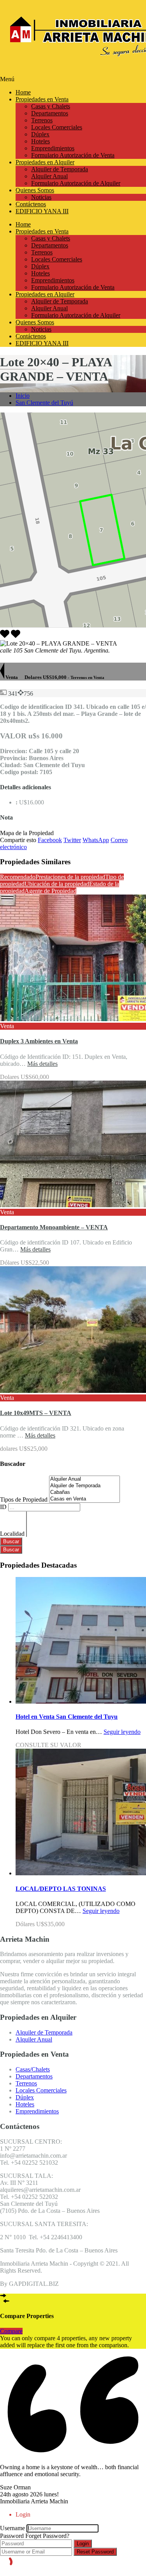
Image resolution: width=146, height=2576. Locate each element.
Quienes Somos (35, 190)
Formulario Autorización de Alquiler (76, 183)
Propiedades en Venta (42, 99)
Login (83, 2544)
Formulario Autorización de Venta (73, 155)
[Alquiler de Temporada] (84, 1486)
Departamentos (50, 113)
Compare (11, 2331)
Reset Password (95, 2552)
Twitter (72, 840)
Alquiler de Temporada (60, 169)
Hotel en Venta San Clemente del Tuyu (67, 1717)
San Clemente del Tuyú (44, 403)
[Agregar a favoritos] (16, 636)
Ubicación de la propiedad (57, 884)
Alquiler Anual (49, 176)
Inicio (23, 396)
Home (23, 92)
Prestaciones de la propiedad (70, 877)
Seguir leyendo (122, 1732)
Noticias (41, 197)
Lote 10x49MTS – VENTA (36, 1413)
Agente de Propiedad (50, 891)
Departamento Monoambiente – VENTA (54, 1227)
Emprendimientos (53, 148)
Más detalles (42, 1064)
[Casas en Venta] (84, 1499)
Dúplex (40, 134)
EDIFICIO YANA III (42, 211)
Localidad (13, 1534)
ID (4, 1507)
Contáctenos (31, 204)
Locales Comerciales (57, 127)
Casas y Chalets (51, 106)
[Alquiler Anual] (84, 1479)
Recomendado (18, 877)
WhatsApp (96, 840)
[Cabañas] (84, 1493)
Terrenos (42, 120)
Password (12, 2536)
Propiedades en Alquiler (45, 162)
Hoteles (40, 141)
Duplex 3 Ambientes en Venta (39, 1041)
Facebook (50, 840)
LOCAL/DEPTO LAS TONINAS (61, 1889)
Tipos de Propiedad (25, 1499)
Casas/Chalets (33, 2069)
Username (12, 2528)
